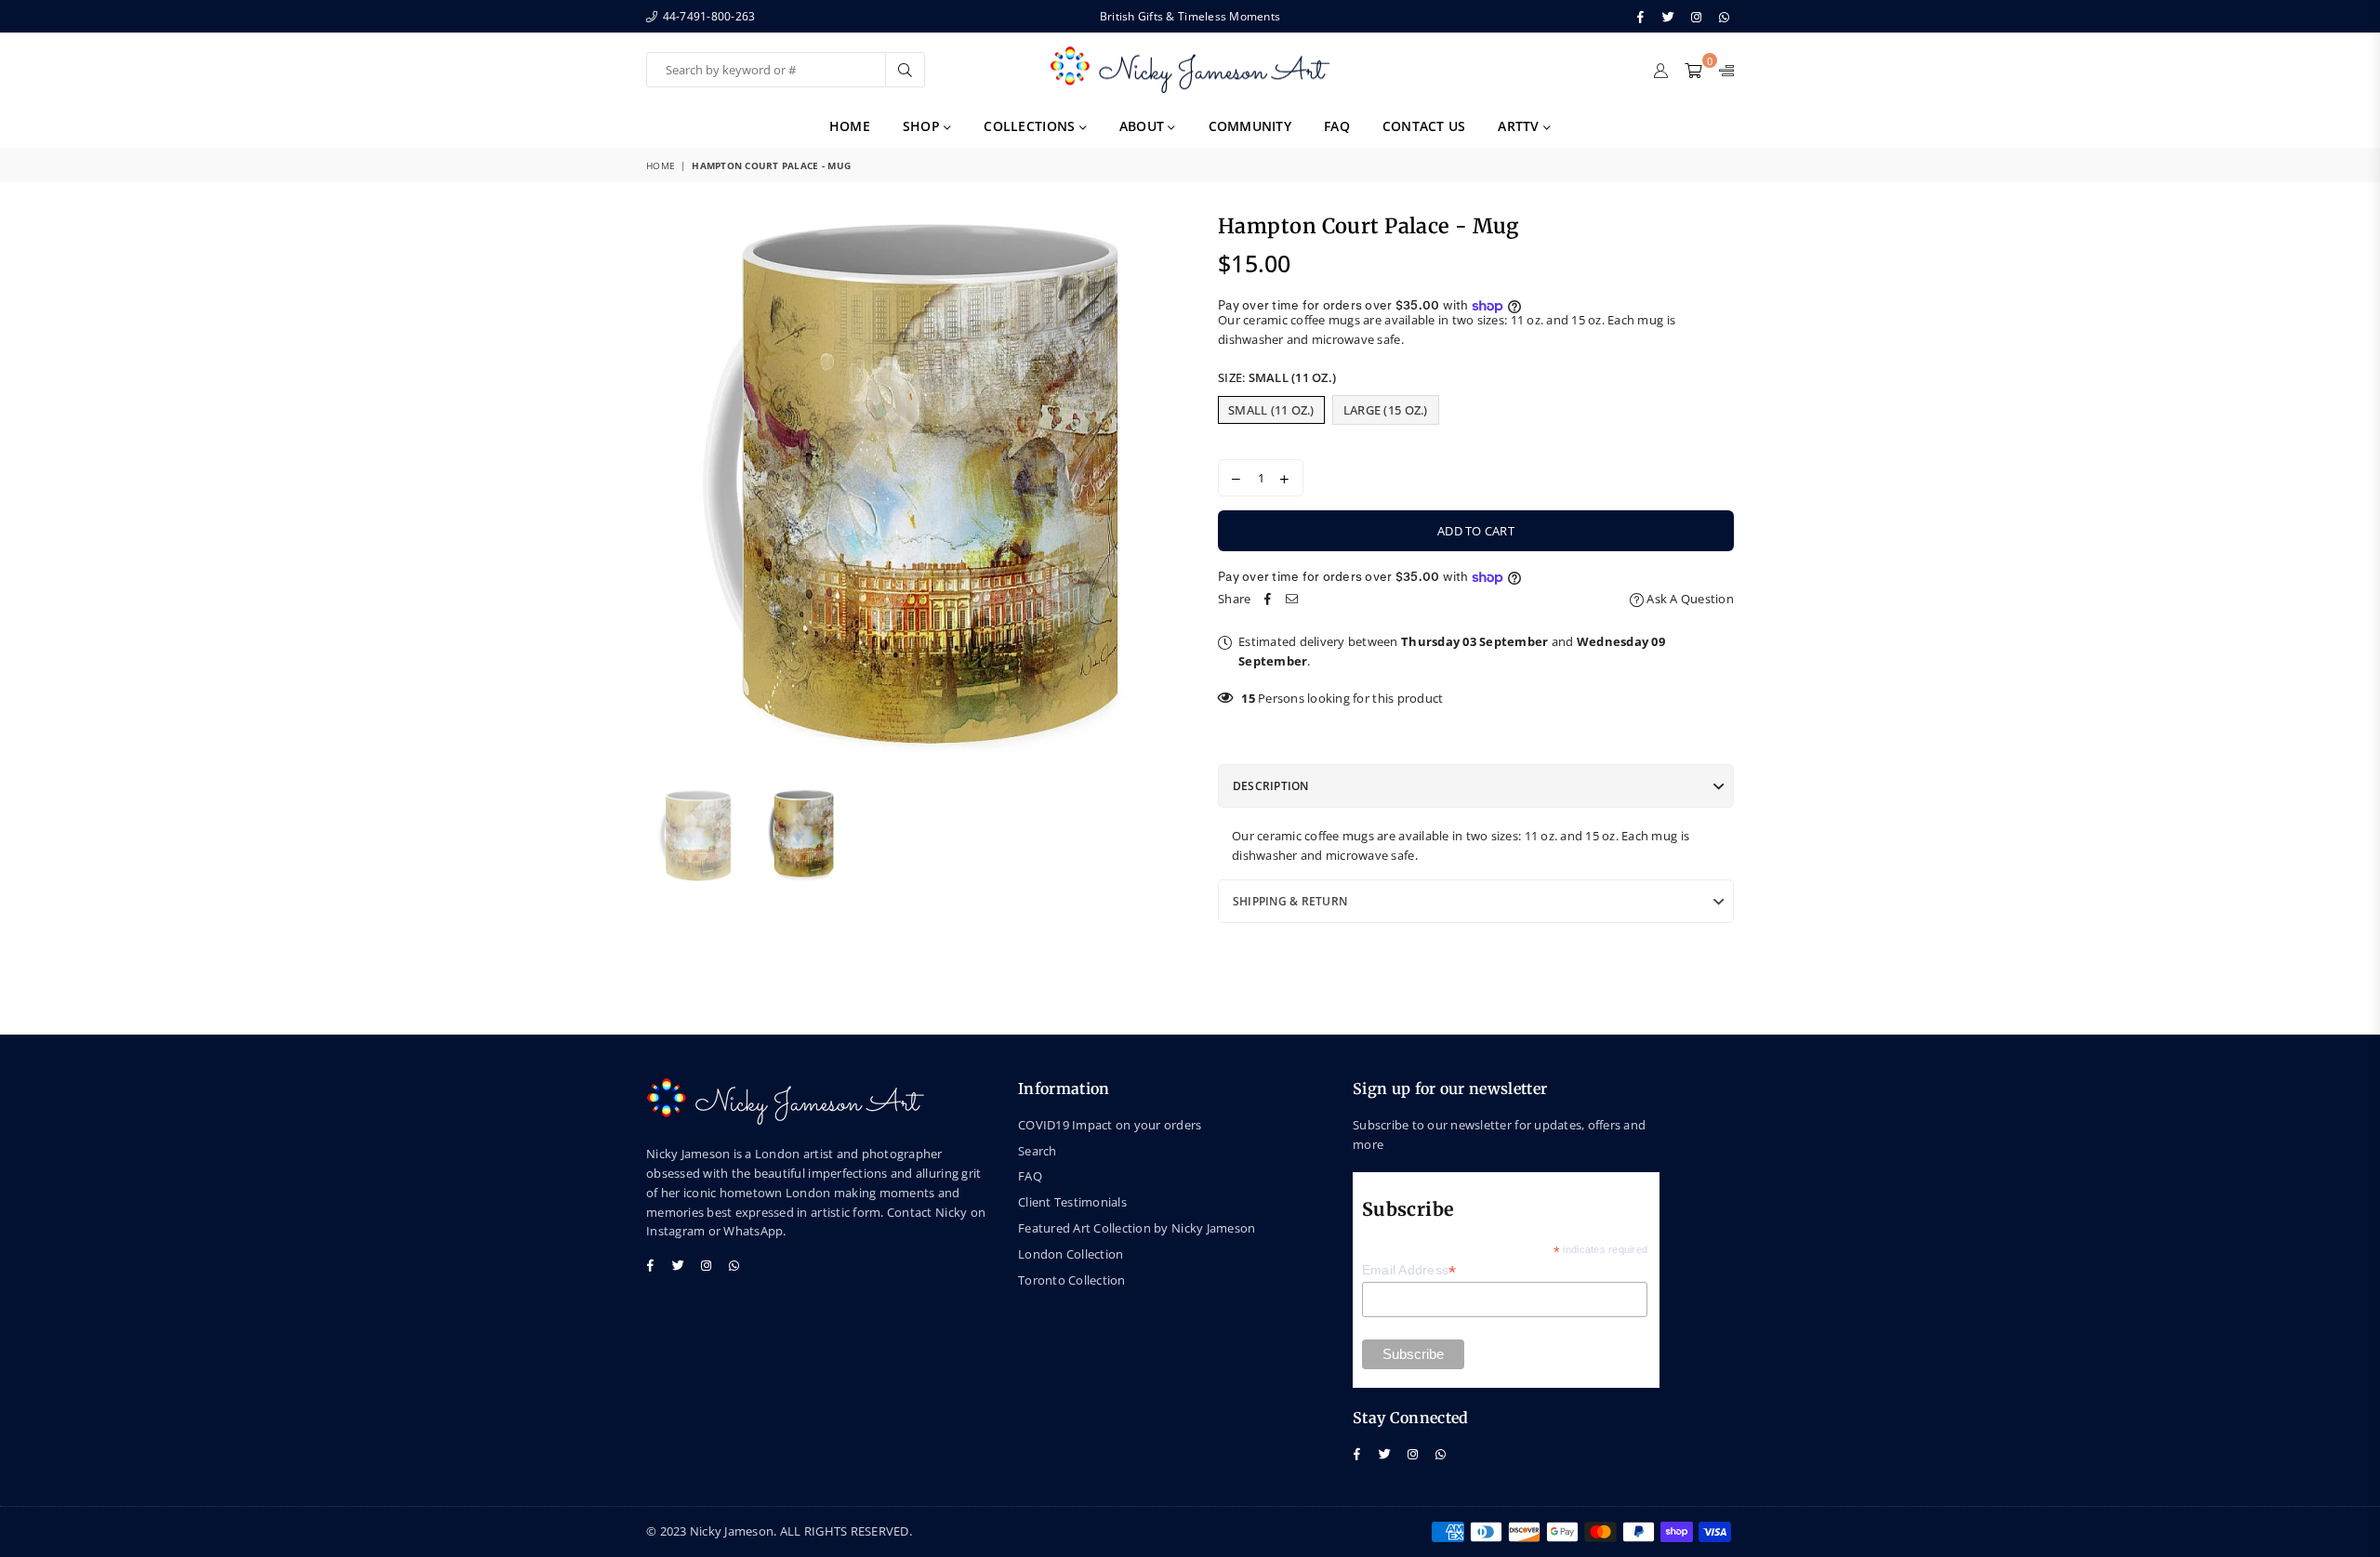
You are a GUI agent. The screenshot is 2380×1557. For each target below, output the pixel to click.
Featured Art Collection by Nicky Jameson (1137, 1228)
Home (850, 126)
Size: (1277, 377)
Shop (923, 126)
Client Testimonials (1072, 1202)
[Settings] (1722, 70)
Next (1160, 490)
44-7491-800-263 (707, 16)
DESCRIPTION (1271, 786)
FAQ (1337, 126)
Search (1038, 1151)
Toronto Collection (1072, 1280)
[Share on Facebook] (1267, 599)
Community (1250, 126)
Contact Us (1424, 126)
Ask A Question (1689, 599)
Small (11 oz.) (1271, 410)
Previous (662, 490)
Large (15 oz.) (1386, 410)
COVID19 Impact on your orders (1110, 1125)
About (1144, 126)
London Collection (1071, 1254)
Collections (1031, 126)
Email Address (1409, 1270)
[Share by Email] (1291, 599)
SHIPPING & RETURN (1290, 901)
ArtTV (1521, 126)
